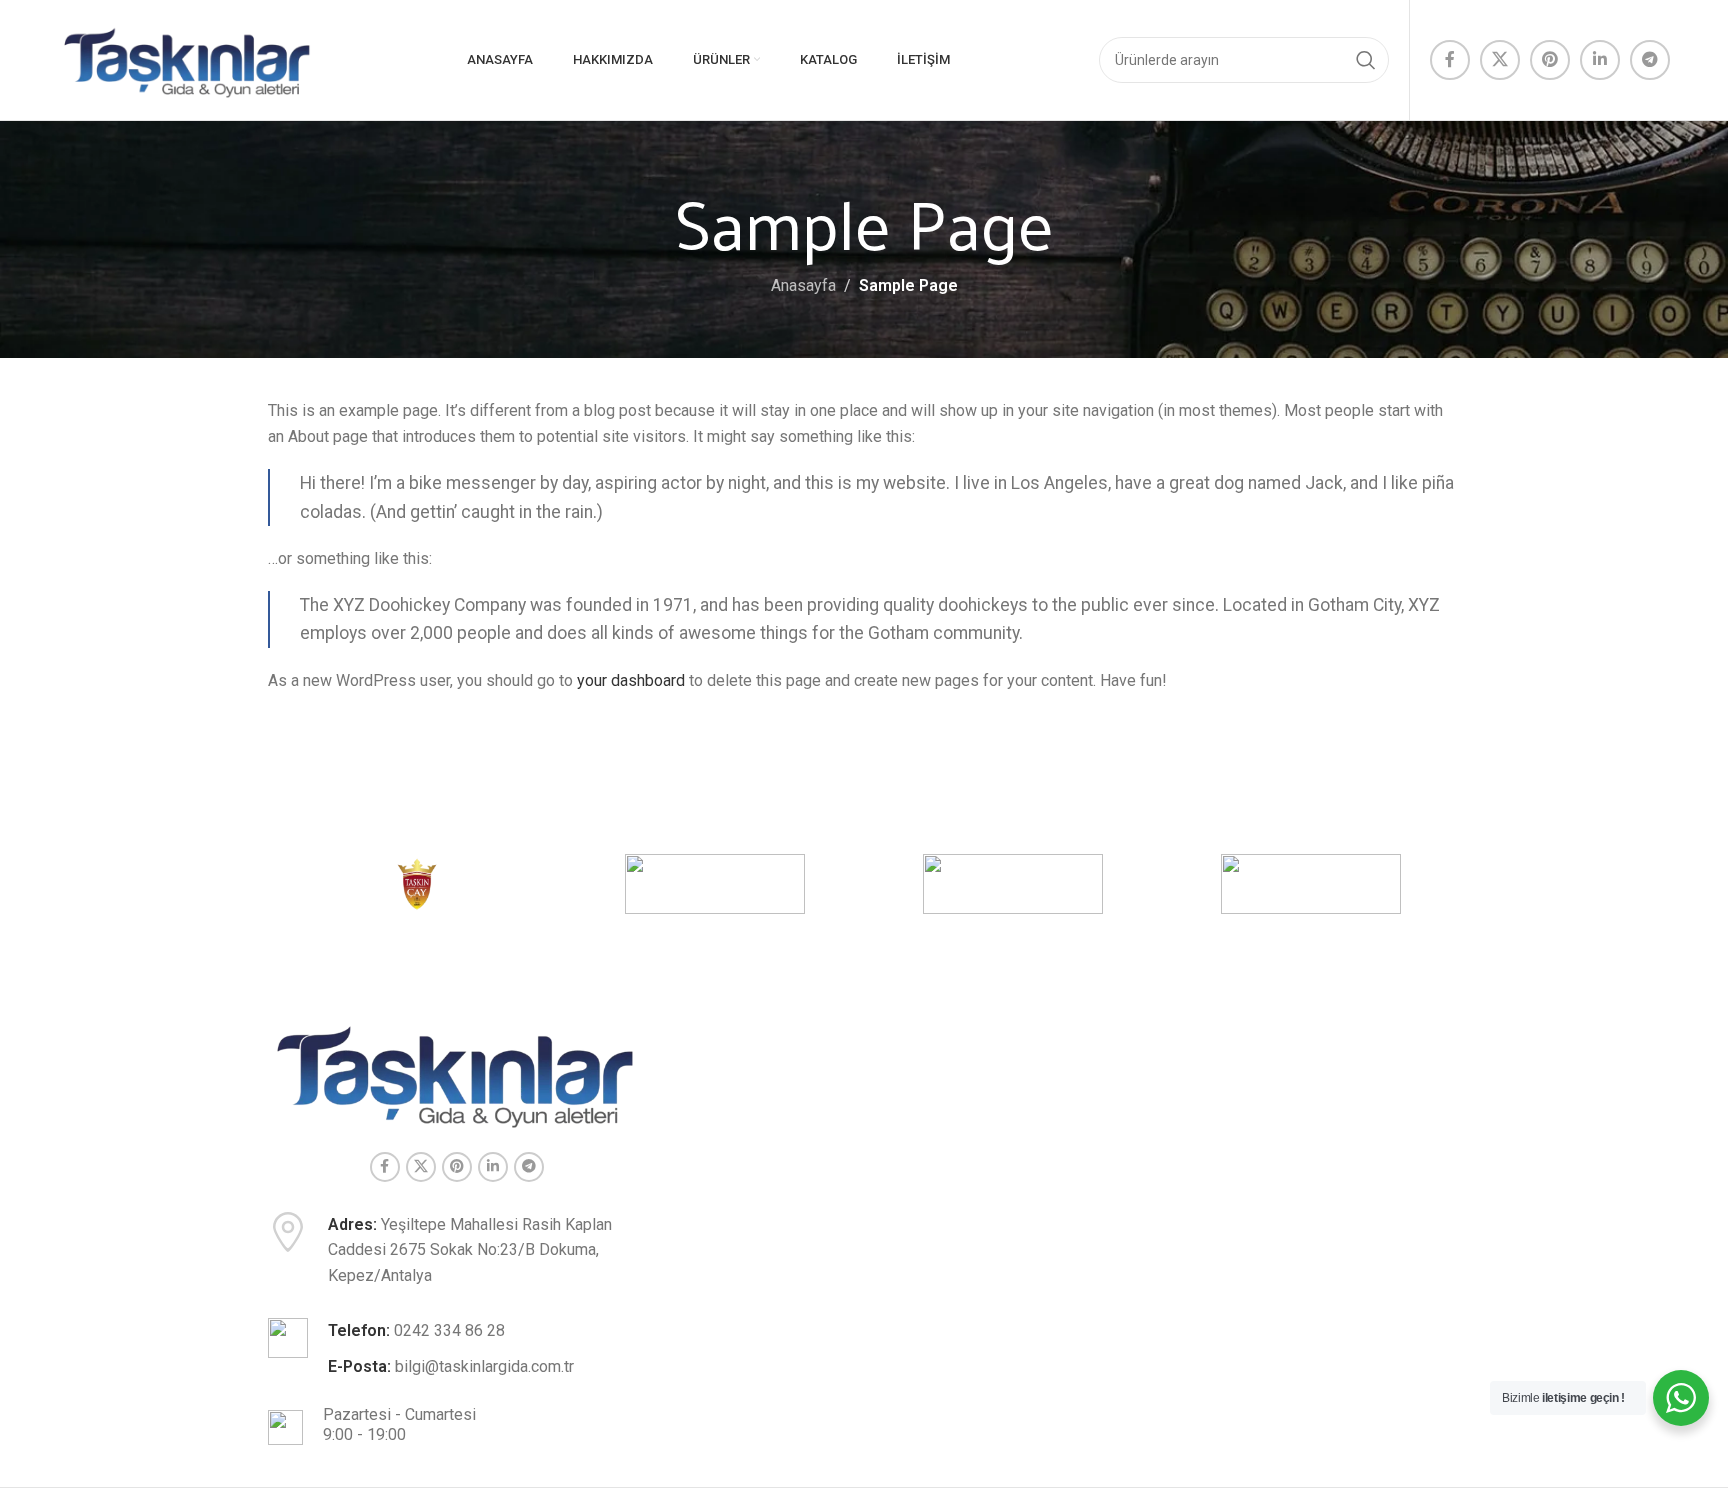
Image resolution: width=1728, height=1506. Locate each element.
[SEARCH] (1366, 60)
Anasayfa (803, 285)
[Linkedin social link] (1600, 60)
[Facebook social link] (1450, 60)
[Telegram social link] (1650, 60)
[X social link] (1500, 60)
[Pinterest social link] (1550, 60)
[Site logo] (188, 58)
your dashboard (631, 680)
